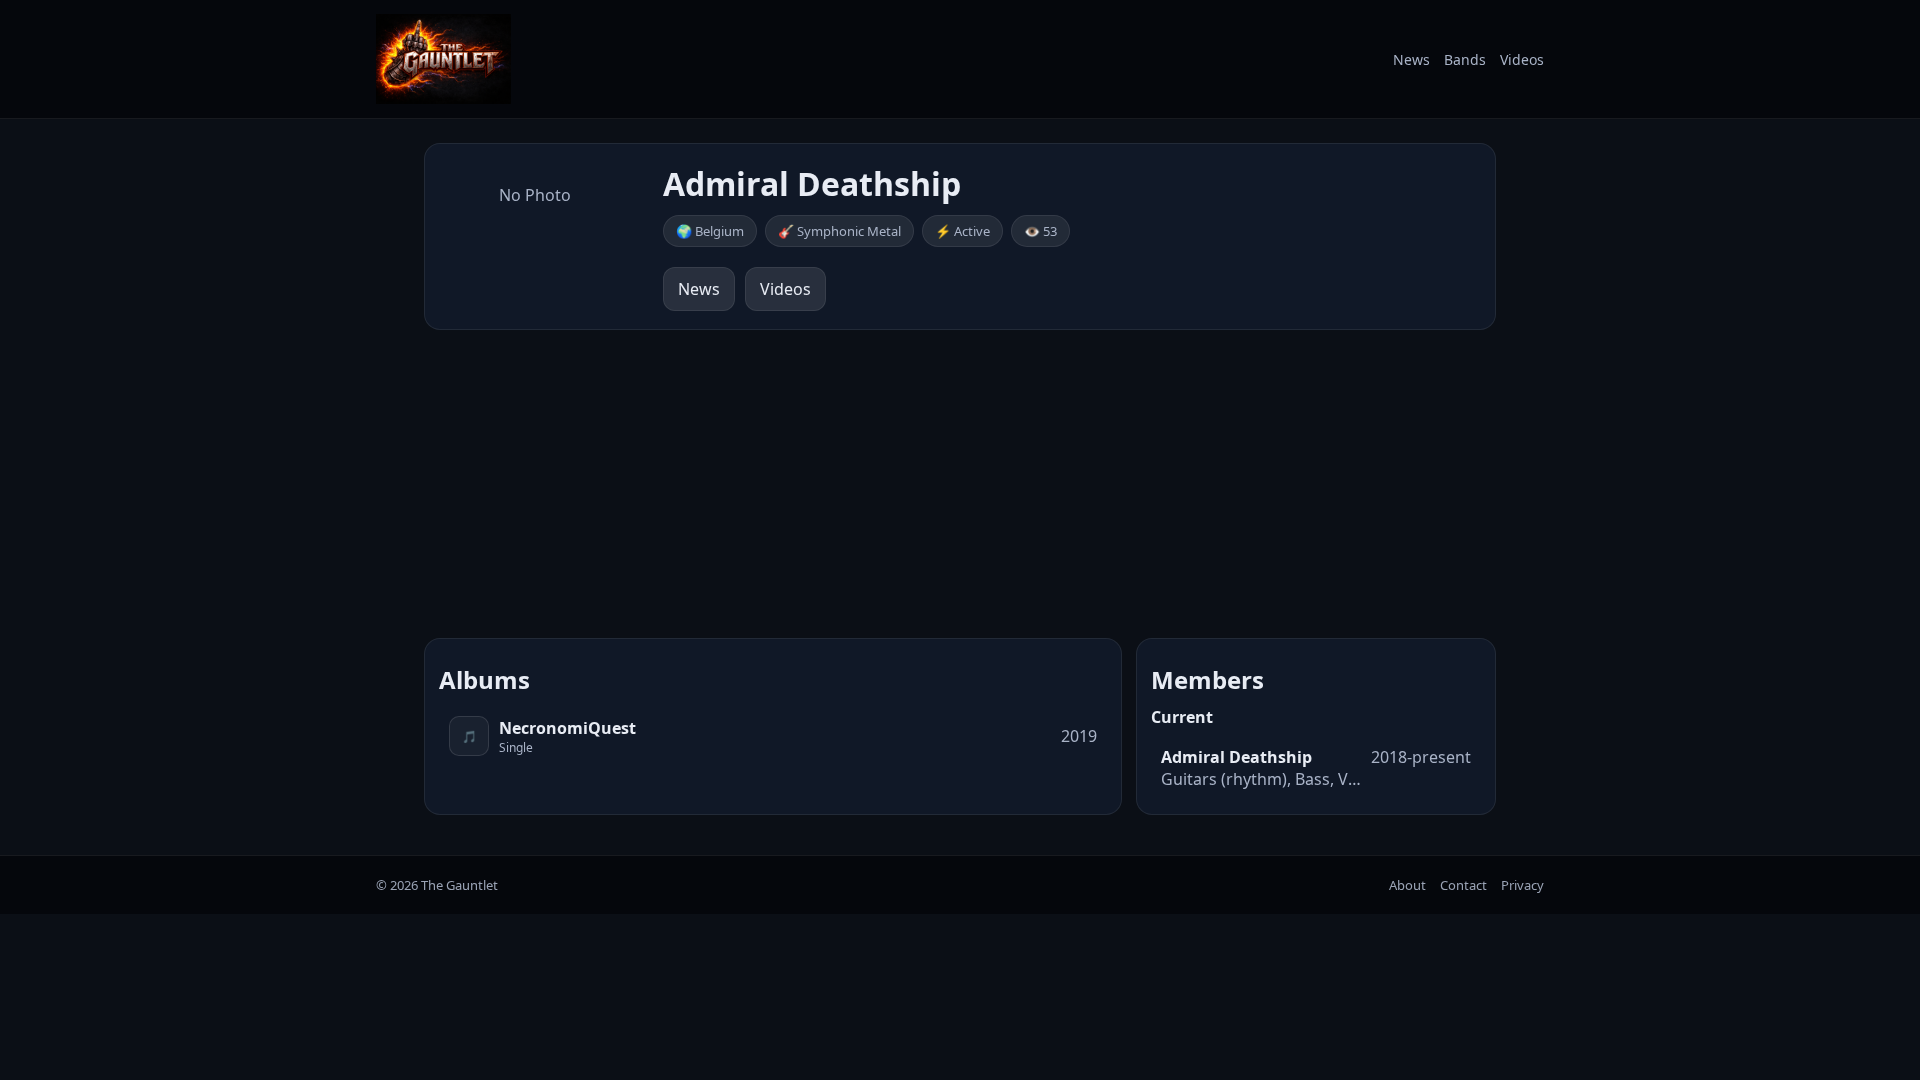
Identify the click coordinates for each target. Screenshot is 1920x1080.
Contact (1463, 885)
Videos (1522, 59)
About (1407, 885)
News (1411, 59)
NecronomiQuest (567, 728)
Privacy (1522, 885)
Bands (1465, 59)
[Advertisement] (960, 484)
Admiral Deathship (1236, 757)
